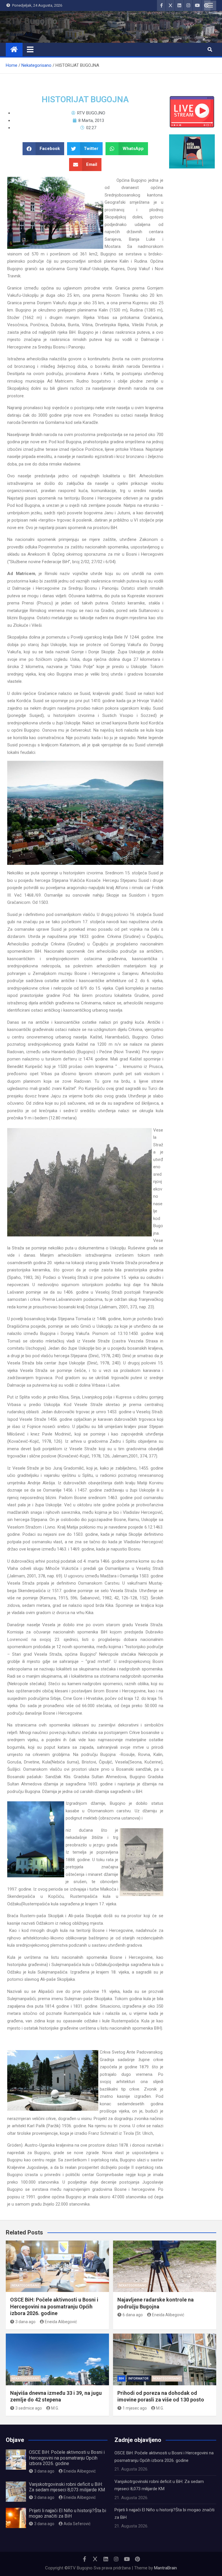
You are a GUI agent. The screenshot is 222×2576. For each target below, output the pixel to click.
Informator (138, 2379)
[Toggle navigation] (30, 49)
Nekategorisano (25, 2285)
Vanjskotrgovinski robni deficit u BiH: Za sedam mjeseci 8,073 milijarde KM (67, 2487)
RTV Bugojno (32, 21)
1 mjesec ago (135, 2408)
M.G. (55, 2408)
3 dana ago (25, 2322)
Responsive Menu (210, 5)
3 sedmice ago (29, 2408)
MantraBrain (165, 2568)
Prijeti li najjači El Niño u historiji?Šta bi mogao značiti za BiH (67, 2513)
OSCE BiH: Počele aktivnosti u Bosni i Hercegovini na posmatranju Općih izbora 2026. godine (54, 2306)
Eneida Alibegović (61, 2322)
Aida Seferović (77, 2524)
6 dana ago (133, 2315)
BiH (121, 2379)
